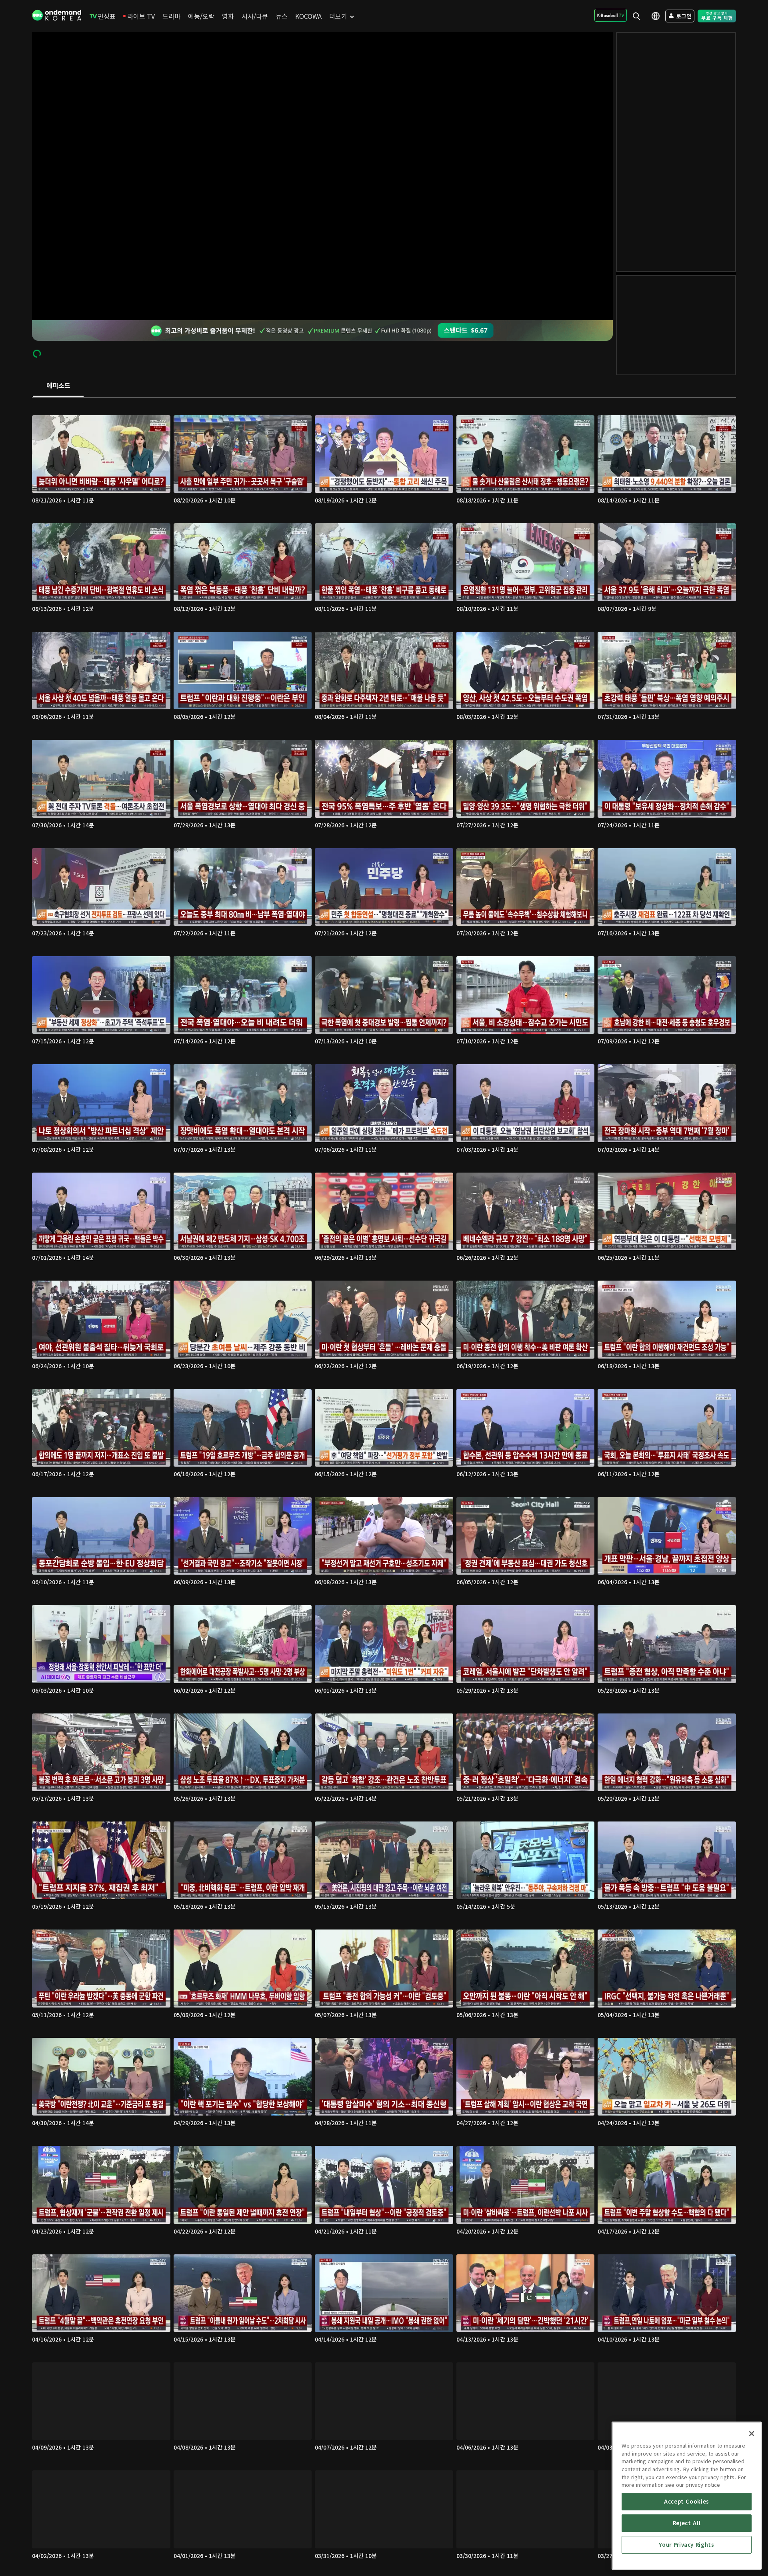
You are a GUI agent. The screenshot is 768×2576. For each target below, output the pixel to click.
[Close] (752, 2434)
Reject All (687, 2523)
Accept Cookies (687, 2501)
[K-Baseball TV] (611, 15)
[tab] (58, 386)
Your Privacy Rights (686, 2545)
